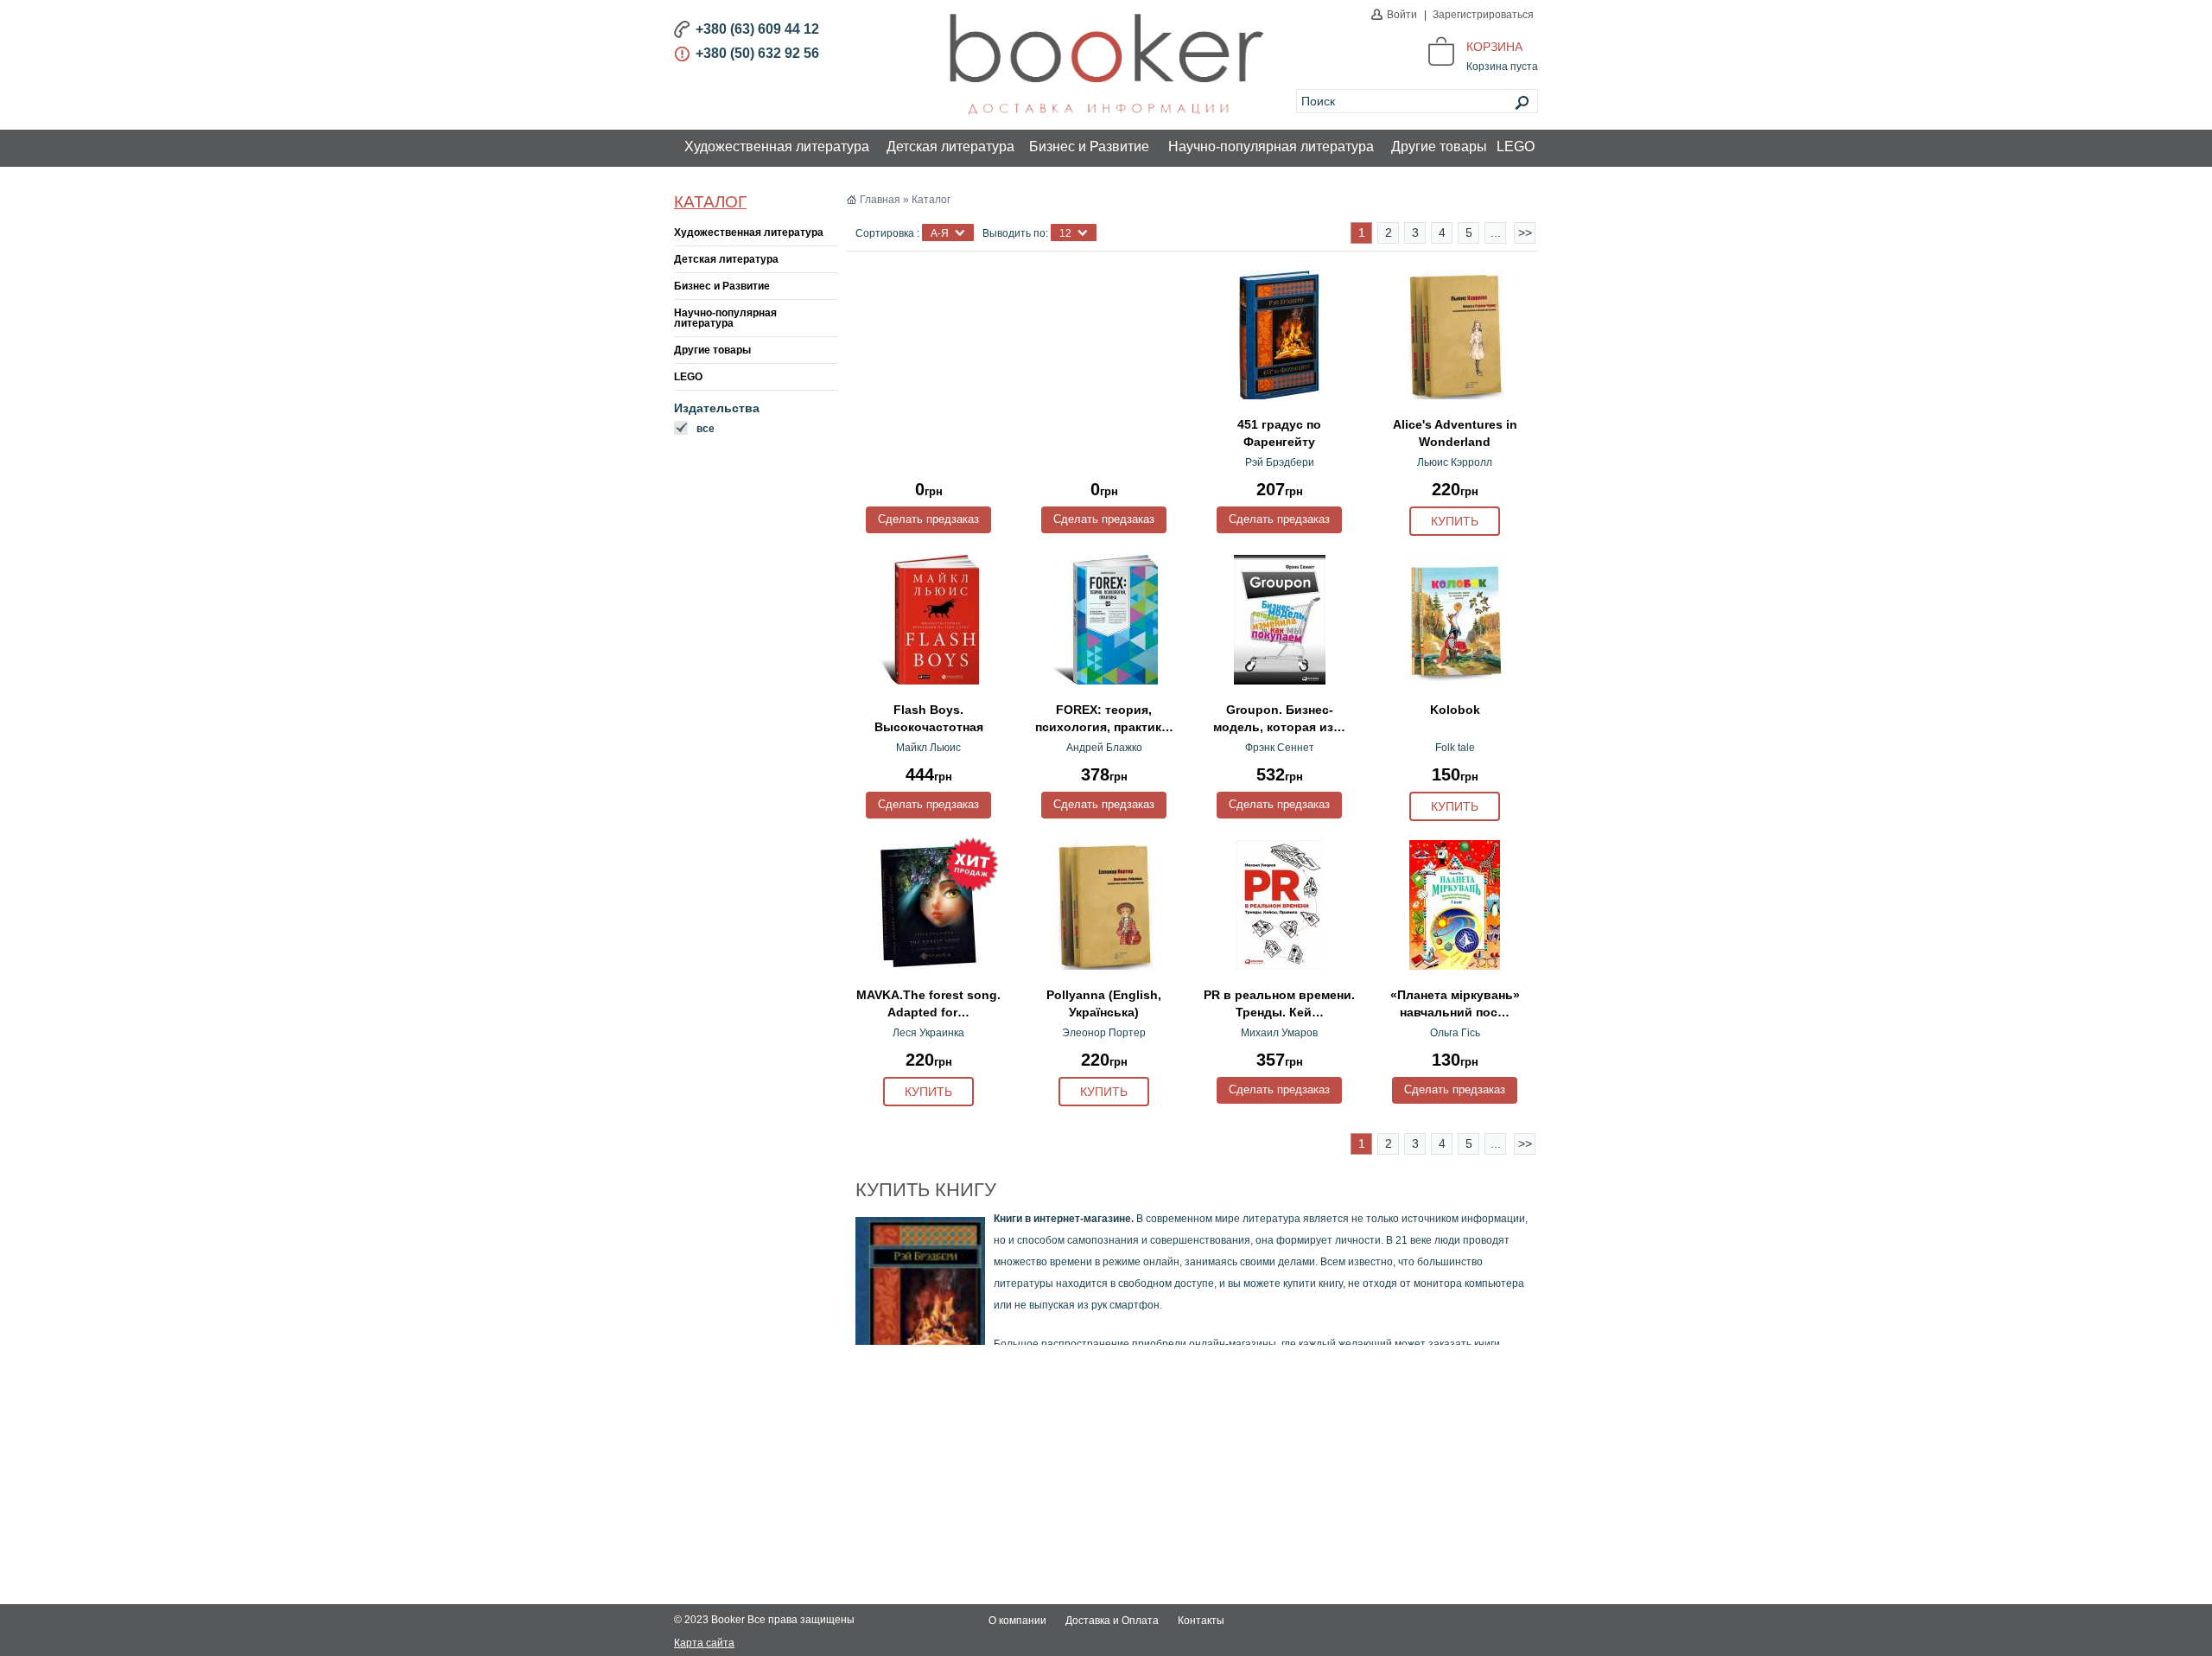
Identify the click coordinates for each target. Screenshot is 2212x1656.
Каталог (710, 202)
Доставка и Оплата (1112, 1621)
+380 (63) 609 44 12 (757, 29)
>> (1525, 232)
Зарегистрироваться (1483, 15)
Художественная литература (777, 146)
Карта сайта (704, 1643)
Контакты (1201, 1621)
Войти (1402, 15)
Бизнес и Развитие (1089, 146)
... (1496, 232)
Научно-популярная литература (1271, 146)
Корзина (1494, 47)
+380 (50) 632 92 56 (757, 53)
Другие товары (1439, 146)
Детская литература (950, 146)
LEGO (1516, 146)
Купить (1455, 521)
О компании (1017, 1621)
